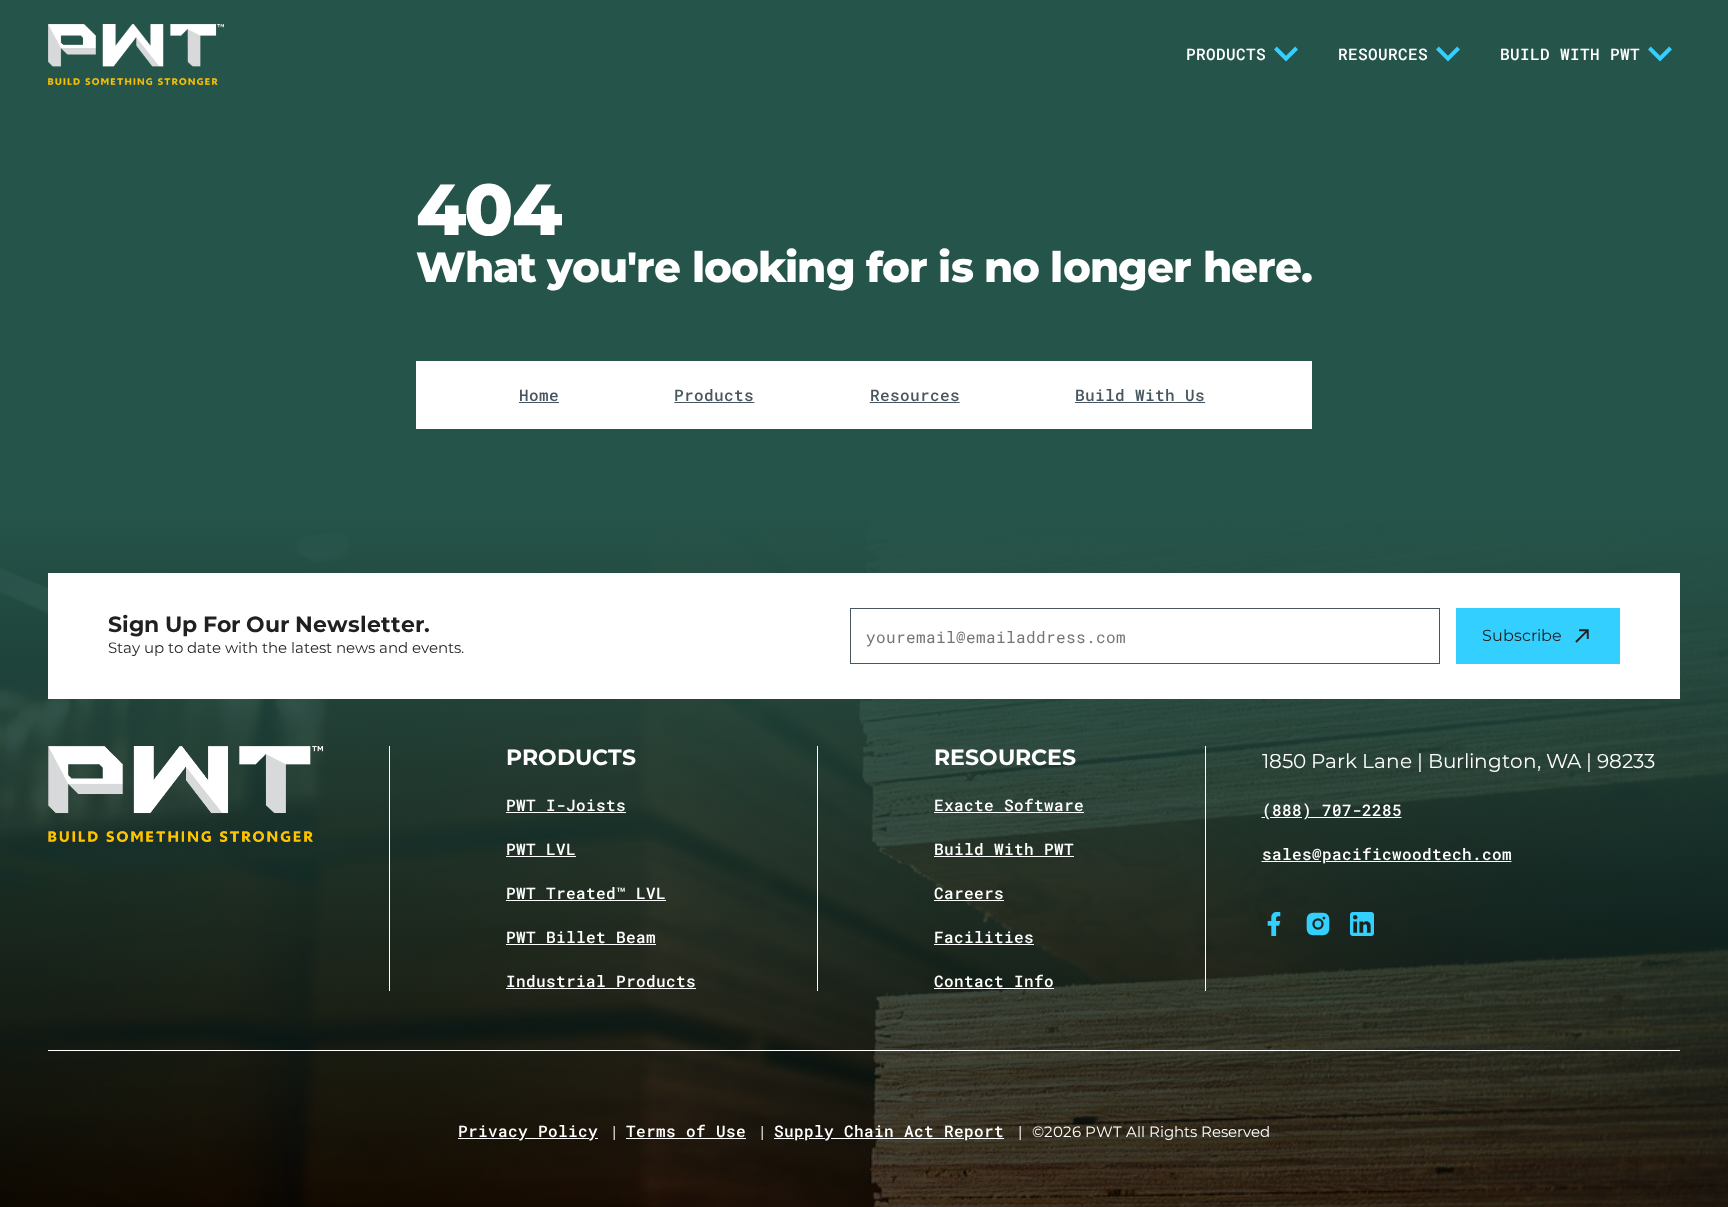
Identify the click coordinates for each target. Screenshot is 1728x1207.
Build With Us (1140, 395)
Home (539, 395)
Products (1226, 53)
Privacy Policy (528, 1131)
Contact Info (994, 981)
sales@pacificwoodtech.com (1387, 854)
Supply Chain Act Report (889, 1131)
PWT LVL (541, 849)
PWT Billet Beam (581, 937)
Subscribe (1522, 635)
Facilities (984, 937)
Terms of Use (686, 1131)
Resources (1383, 53)
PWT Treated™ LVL (586, 893)
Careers (969, 893)
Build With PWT (1570, 53)
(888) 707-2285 (1332, 810)
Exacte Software (1009, 805)
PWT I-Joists (566, 805)
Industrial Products (601, 981)
